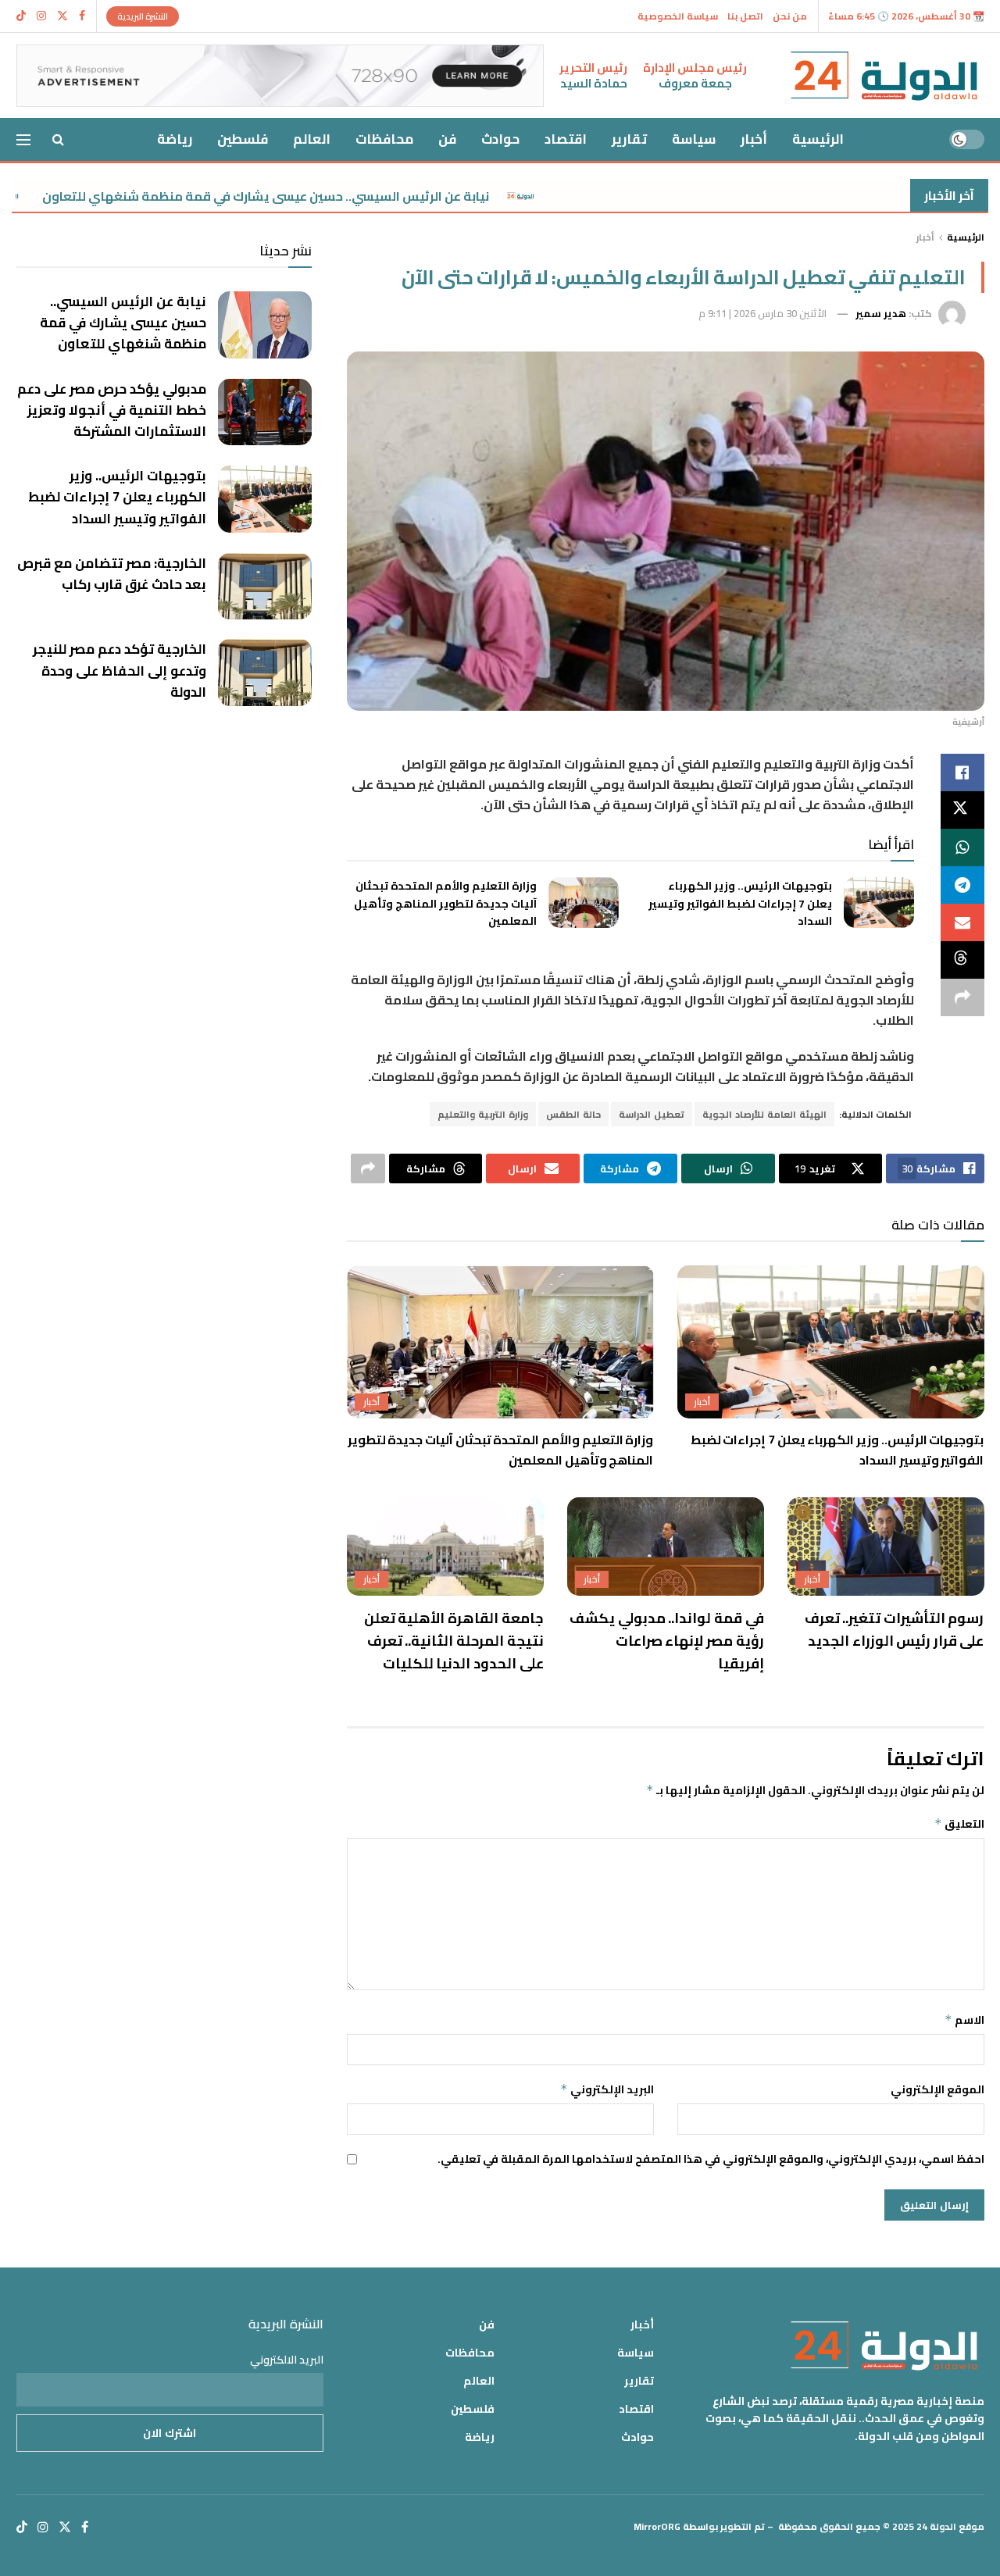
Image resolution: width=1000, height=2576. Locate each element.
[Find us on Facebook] (82, 16)
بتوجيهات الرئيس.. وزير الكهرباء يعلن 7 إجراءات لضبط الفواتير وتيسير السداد (740, 903)
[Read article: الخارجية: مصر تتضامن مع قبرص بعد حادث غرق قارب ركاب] (265, 587)
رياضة (175, 139)
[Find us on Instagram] (41, 16)
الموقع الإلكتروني (937, 2089)
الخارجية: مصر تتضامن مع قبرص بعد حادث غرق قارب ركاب (112, 574)
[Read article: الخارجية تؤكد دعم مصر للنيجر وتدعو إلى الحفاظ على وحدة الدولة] (265, 673)
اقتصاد (566, 139)
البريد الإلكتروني (607, 2089)
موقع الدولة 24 (950, 2526)
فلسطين (243, 139)
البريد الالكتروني (287, 2360)
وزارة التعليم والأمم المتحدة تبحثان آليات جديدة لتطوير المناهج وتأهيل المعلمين (445, 903)
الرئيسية (818, 139)
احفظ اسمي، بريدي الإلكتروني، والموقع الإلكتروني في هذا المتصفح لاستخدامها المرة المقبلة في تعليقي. (711, 2159)
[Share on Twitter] (962, 810)
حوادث (500, 139)
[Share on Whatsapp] (962, 847)
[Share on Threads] (962, 960)
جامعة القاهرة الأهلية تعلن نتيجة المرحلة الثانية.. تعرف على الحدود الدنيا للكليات (454, 1641)
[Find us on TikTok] (21, 16)
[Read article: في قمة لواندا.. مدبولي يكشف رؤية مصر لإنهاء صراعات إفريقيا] (666, 1547)
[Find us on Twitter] (62, 16)
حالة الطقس (573, 1114)
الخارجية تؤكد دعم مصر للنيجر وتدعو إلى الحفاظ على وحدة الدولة (120, 670)
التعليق (959, 1824)
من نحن (790, 16)
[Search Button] (58, 139)
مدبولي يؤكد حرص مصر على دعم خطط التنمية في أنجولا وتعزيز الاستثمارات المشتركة (112, 410)
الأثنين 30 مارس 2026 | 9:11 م (762, 313)
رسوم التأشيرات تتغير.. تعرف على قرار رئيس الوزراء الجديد (895, 1629)
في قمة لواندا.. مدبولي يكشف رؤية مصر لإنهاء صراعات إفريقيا (667, 1641)
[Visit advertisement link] (280, 76)
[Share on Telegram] (962, 885)
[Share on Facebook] (962, 772)
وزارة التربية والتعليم (483, 1114)
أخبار (754, 139)
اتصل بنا (745, 16)
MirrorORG (657, 2526)
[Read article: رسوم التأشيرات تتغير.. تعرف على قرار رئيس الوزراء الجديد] (886, 1547)
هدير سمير (881, 313)
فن (447, 139)
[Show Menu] (23, 140)
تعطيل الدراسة (652, 1114)
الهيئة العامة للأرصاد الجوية (764, 1114)
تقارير (629, 139)
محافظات (384, 139)
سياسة (694, 139)
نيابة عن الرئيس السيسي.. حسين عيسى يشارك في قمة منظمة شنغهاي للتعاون (354, 196)
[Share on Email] (962, 922)
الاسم (964, 2020)
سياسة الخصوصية (678, 16)
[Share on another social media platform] (962, 997)
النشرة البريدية (143, 16)
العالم (312, 139)
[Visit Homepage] (884, 76)
